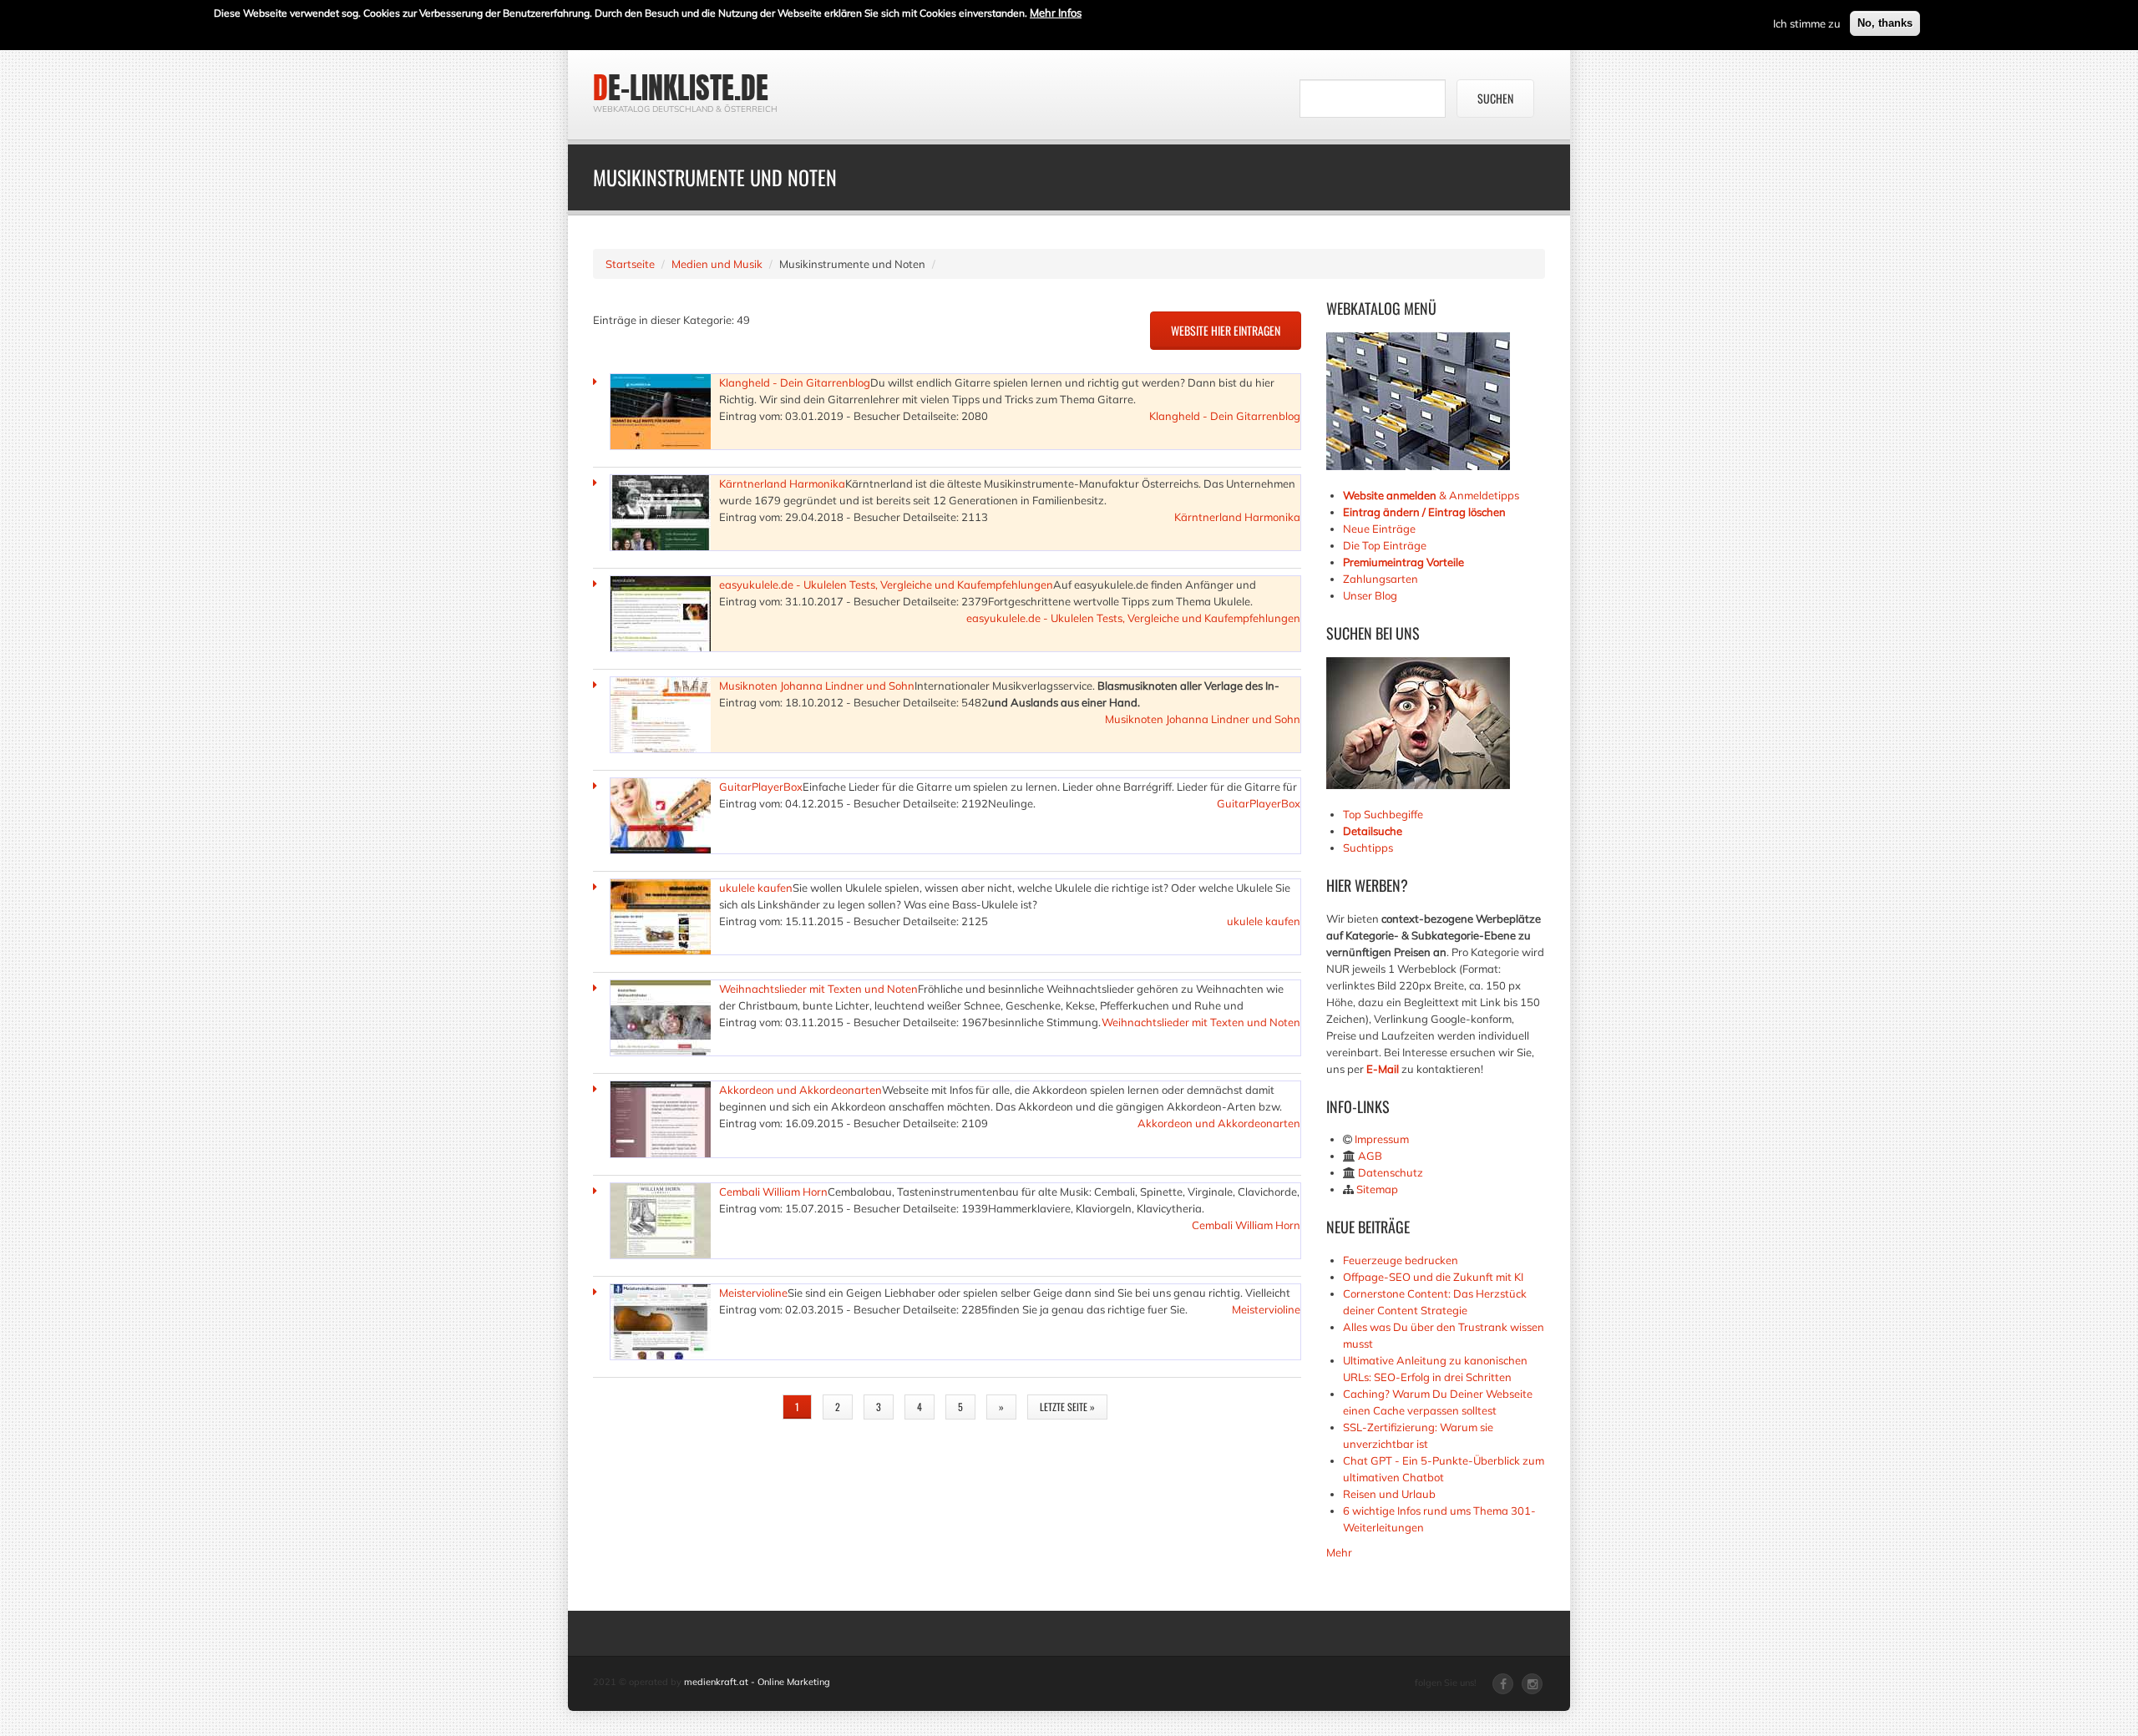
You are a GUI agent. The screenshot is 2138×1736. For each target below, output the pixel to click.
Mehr (1339, 1552)
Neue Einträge (1379, 529)
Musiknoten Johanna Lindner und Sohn (817, 686)
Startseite (630, 264)
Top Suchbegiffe (1383, 814)
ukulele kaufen (756, 888)
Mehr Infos (1056, 13)
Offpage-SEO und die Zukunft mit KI (1433, 1277)
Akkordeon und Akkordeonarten (800, 1090)
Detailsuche (1373, 831)
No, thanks (1885, 23)
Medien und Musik (717, 264)
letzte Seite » (1067, 1407)
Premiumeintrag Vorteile (1403, 562)
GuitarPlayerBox (761, 787)
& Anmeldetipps (1431, 495)
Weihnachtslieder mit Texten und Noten (818, 989)
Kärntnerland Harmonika (782, 483)
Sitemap (1377, 1189)
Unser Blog (1371, 595)
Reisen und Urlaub (1389, 1494)
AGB (1370, 1156)
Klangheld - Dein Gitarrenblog (795, 382)
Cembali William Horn (773, 1192)
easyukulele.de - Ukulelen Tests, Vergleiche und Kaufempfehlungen (886, 585)
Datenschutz (1391, 1172)
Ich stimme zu (1807, 23)
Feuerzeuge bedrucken (1401, 1260)
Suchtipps (1368, 848)
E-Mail (1383, 1069)
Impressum (1382, 1139)
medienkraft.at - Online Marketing (757, 1682)
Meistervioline (753, 1293)
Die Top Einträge (1385, 545)
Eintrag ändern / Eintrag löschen (1424, 512)
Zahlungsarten (1381, 579)
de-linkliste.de (681, 88)
